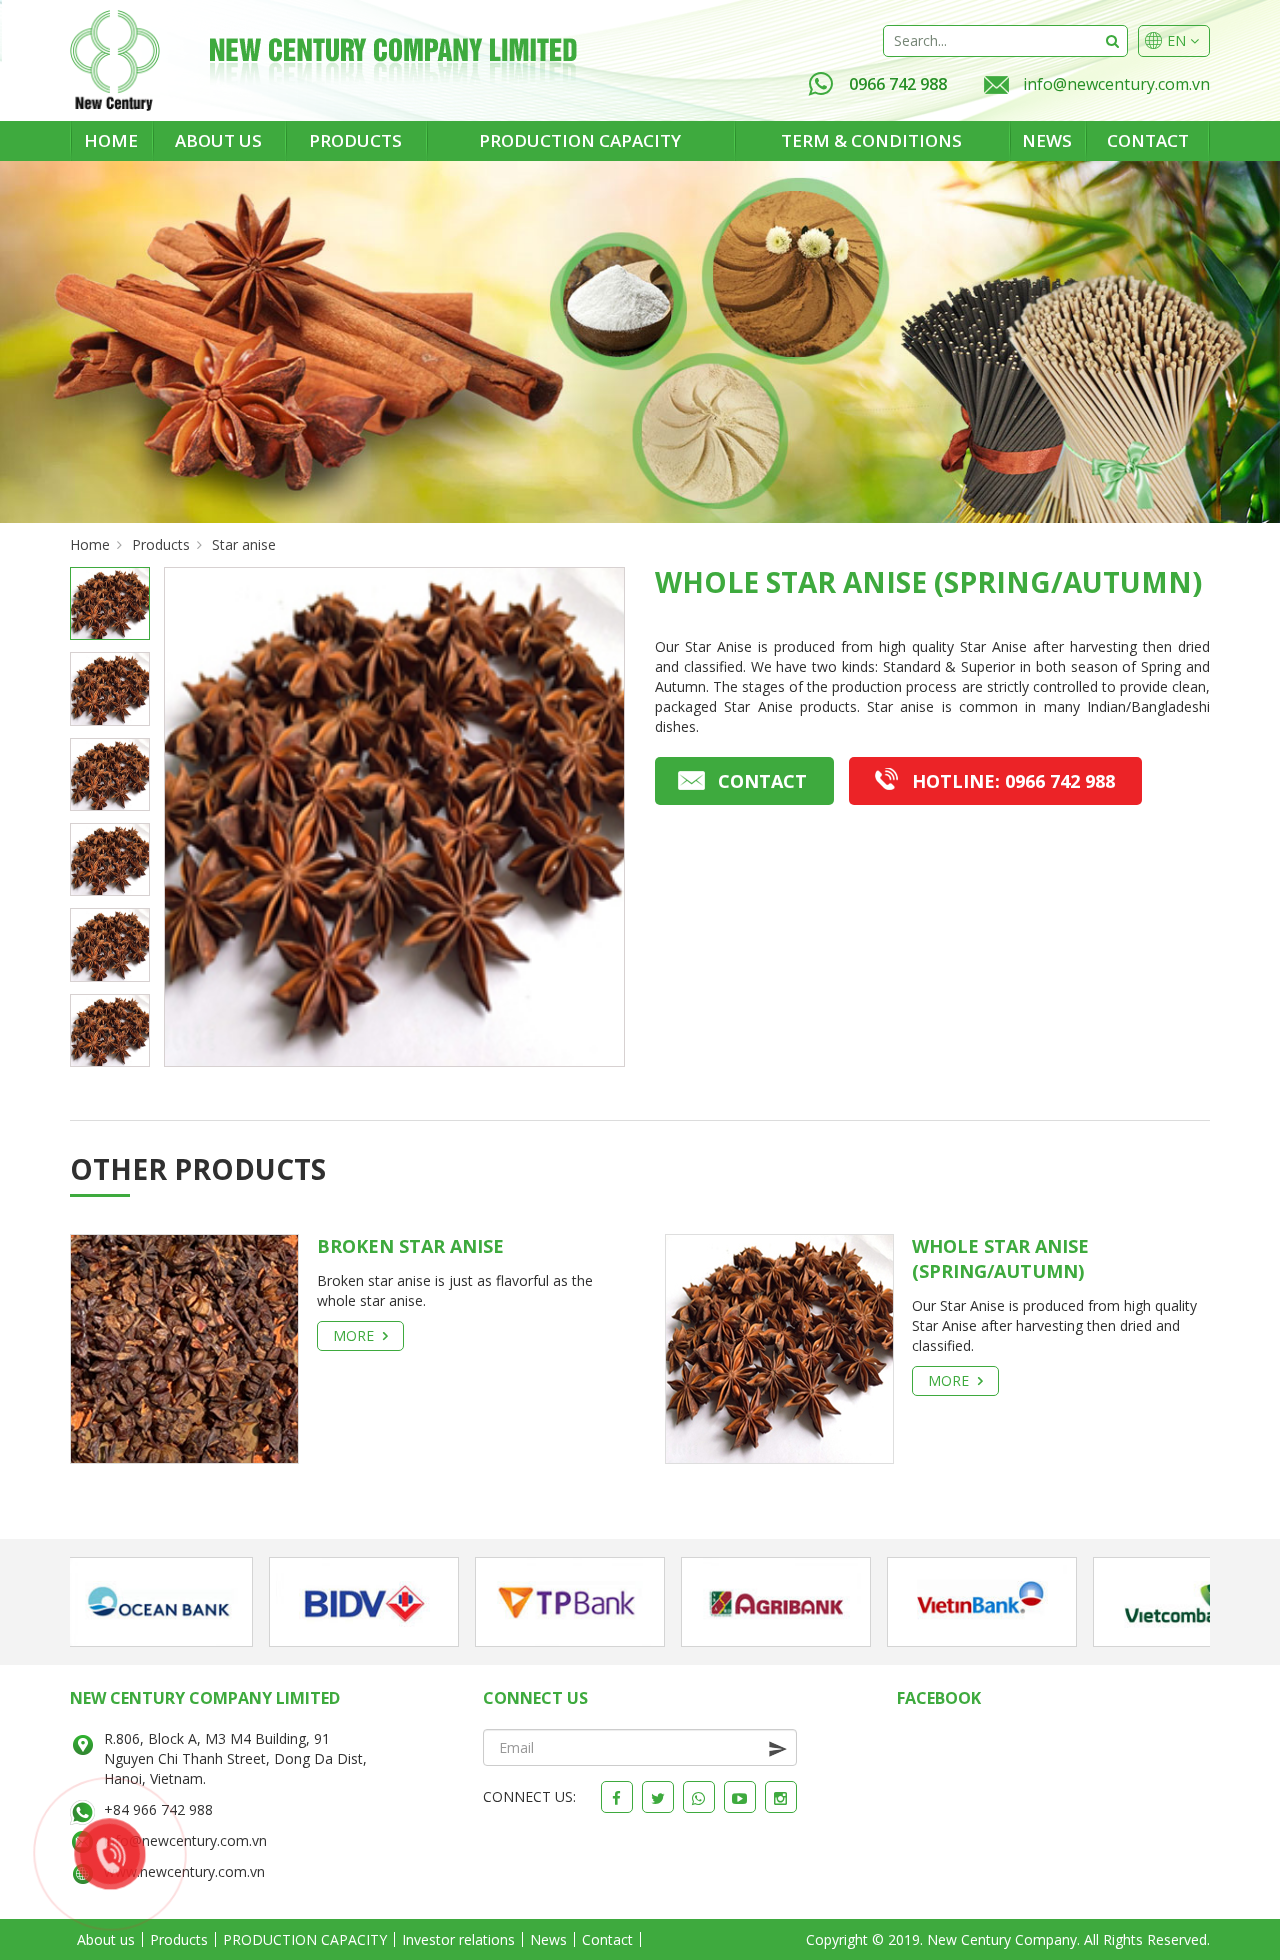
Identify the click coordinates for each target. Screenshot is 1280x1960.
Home (111, 140)
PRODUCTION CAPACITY (580, 140)
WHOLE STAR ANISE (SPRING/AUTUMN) (1000, 1258)
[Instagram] (781, 1797)
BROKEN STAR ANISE (410, 1246)
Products (355, 140)
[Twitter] (658, 1797)
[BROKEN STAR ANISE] (184, 1347)
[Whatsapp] (699, 1797)
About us (218, 140)
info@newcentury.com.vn (1116, 84)
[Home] (115, 60)
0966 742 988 (898, 84)
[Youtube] (740, 1797)
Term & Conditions (871, 140)
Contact (1148, 140)
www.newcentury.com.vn (184, 1871)
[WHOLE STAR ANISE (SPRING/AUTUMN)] (779, 1347)
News (1047, 140)
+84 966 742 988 (158, 1809)
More (355, 1335)
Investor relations (458, 1939)
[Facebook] (617, 1797)
